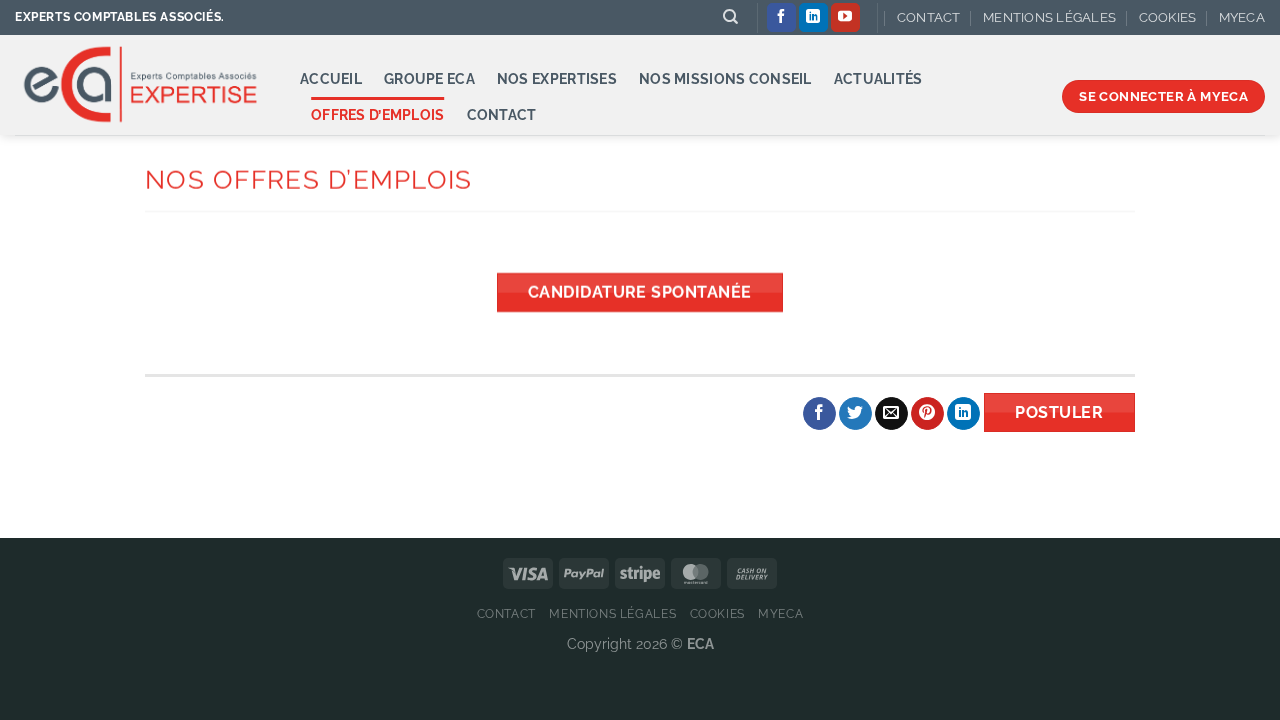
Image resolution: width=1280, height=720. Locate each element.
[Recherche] (730, 17)
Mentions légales (1049, 17)
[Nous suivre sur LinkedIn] (813, 18)
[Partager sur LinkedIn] (963, 414)
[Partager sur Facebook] (819, 414)
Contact (929, 17)
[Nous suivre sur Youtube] (845, 18)
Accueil (331, 78)
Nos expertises (557, 78)
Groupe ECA (429, 78)
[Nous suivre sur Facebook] (781, 18)
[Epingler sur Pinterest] (927, 414)
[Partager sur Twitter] (855, 414)
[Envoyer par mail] (891, 414)
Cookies (1168, 17)
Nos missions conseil (725, 78)
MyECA (1242, 17)
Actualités (878, 78)
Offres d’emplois (378, 114)
